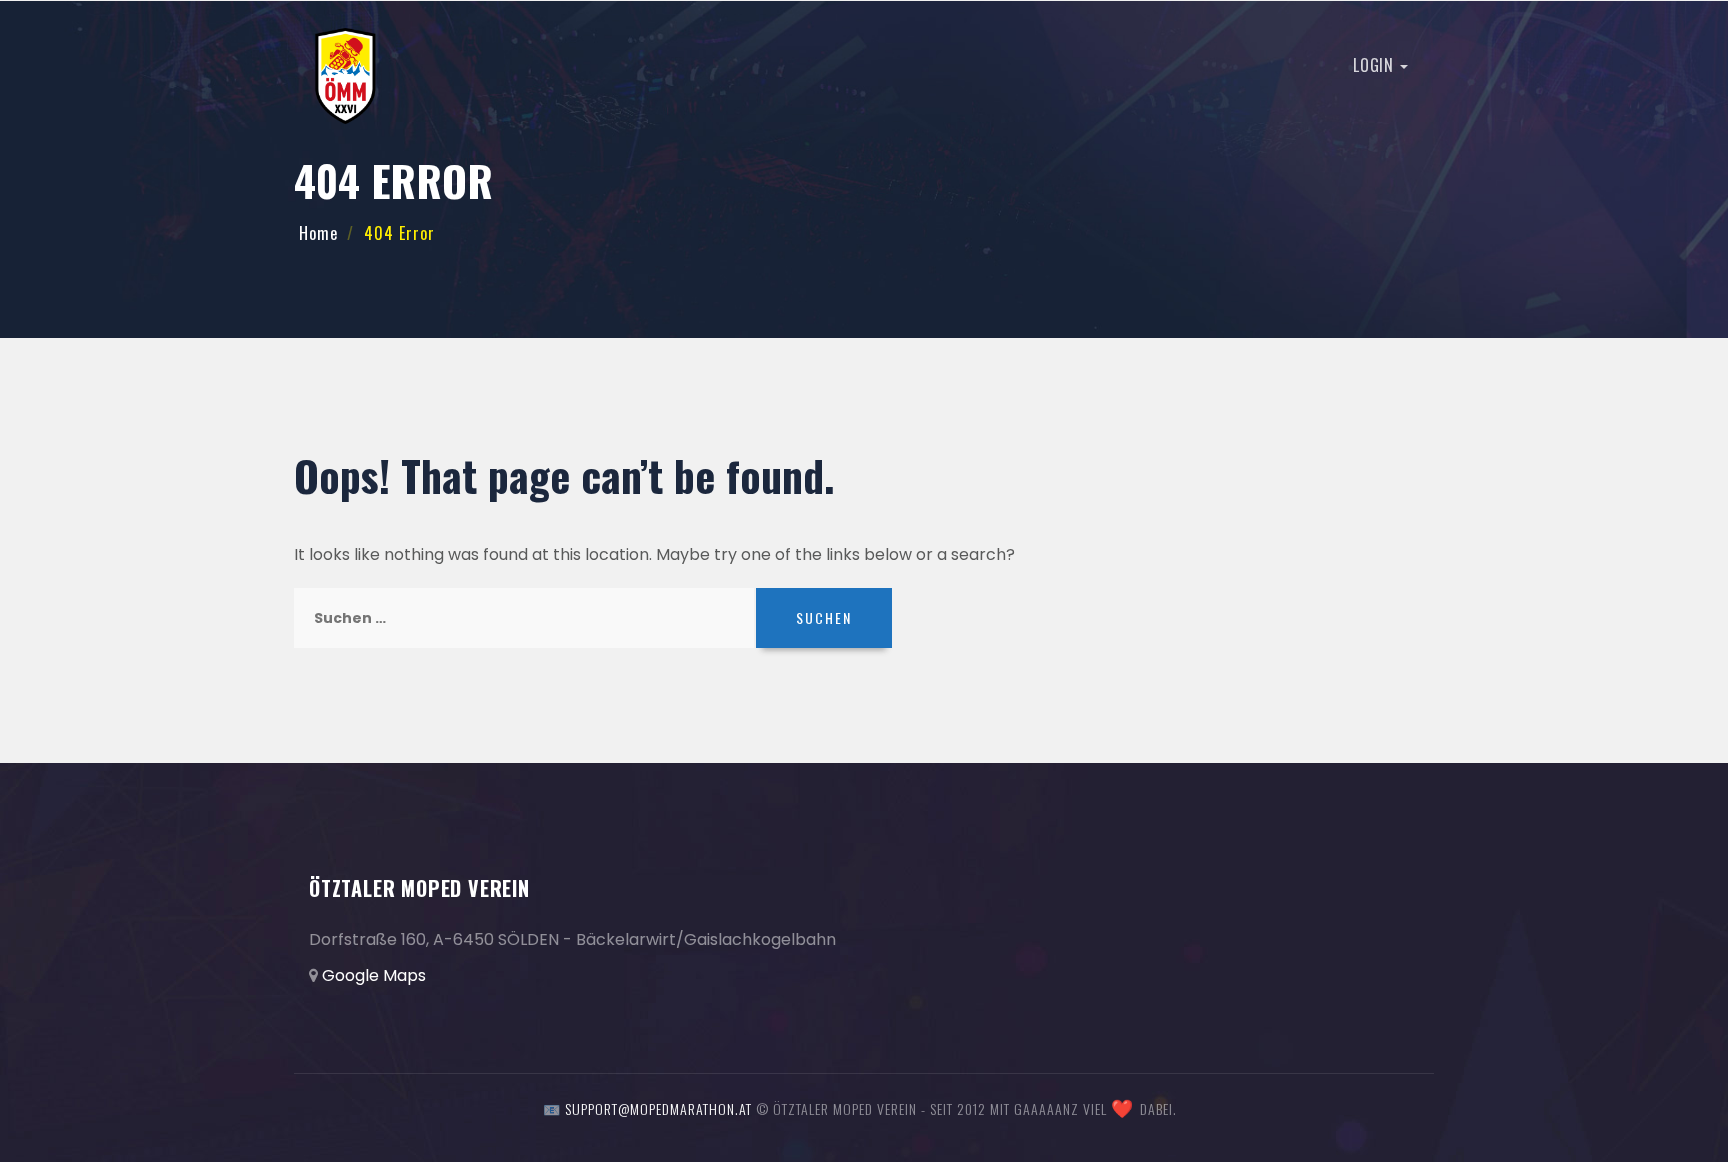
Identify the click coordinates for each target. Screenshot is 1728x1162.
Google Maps (374, 975)
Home (318, 233)
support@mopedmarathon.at (658, 1108)
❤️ (1122, 1109)
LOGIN (1375, 65)
